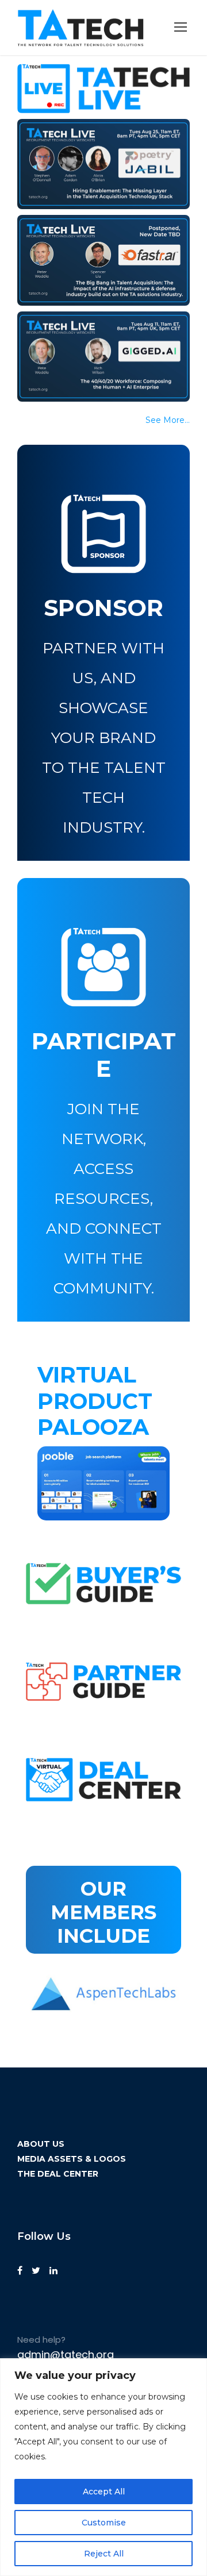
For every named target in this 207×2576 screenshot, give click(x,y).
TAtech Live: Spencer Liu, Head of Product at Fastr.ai (101, 250)
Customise (104, 2523)
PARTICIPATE (104, 1055)
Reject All (104, 2554)
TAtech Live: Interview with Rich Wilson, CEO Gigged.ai (99, 346)
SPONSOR (103, 608)
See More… (168, 420)
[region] (103, 2467)
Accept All (104, 2492)
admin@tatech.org (66, 2354)
